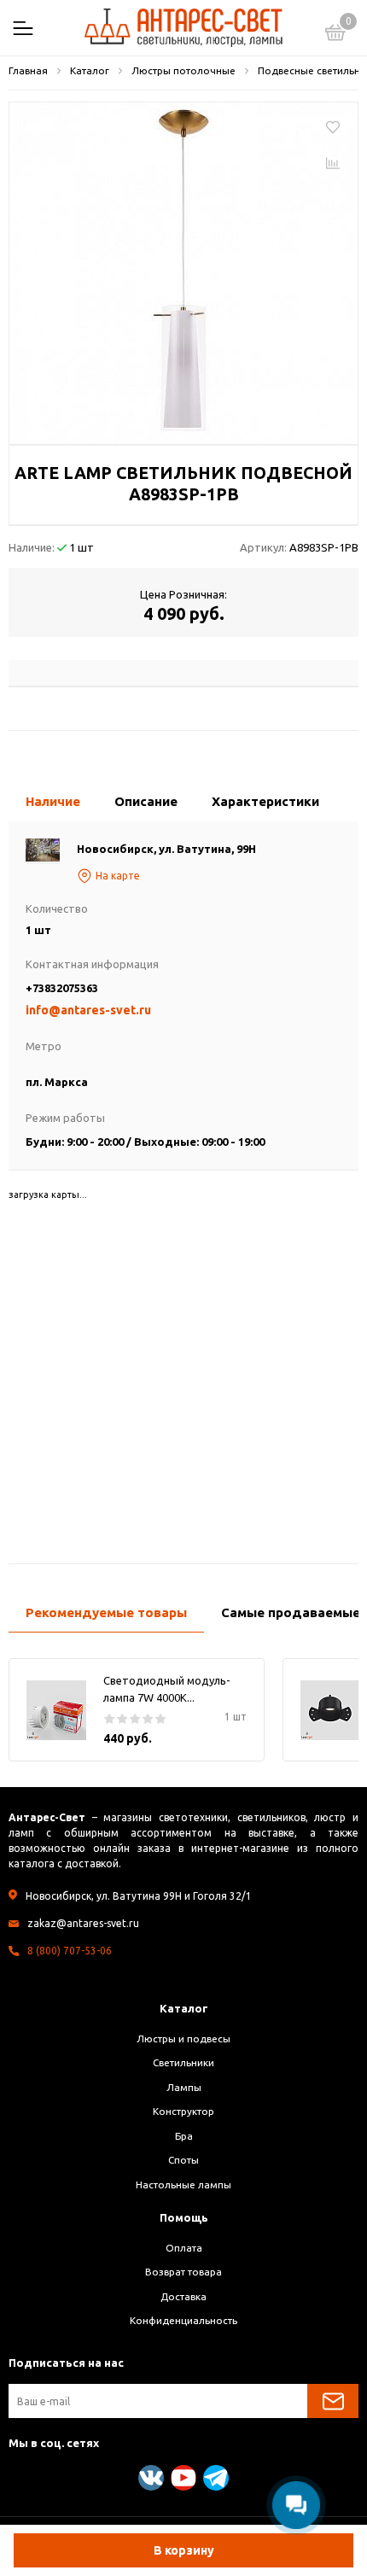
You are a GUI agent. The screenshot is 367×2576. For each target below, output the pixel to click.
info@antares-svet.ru (88, 1010)
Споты (183, 2160)
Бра (184, 2136)
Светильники (183, 2062)
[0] (335, 35)
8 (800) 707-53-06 (70, 1951)
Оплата (184, 2248)
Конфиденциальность (183, 2320)
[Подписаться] (333, 2401)
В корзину (184, 2550)
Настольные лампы (183, 2185)
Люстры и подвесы (183, 2039)
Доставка (183, 2296)
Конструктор (183, 2111)
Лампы (184, 2087)
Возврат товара (183, 2272)
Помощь (184, 2217)
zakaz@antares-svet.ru (83, 1923)
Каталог (184, 2008)
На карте (118, 876)
